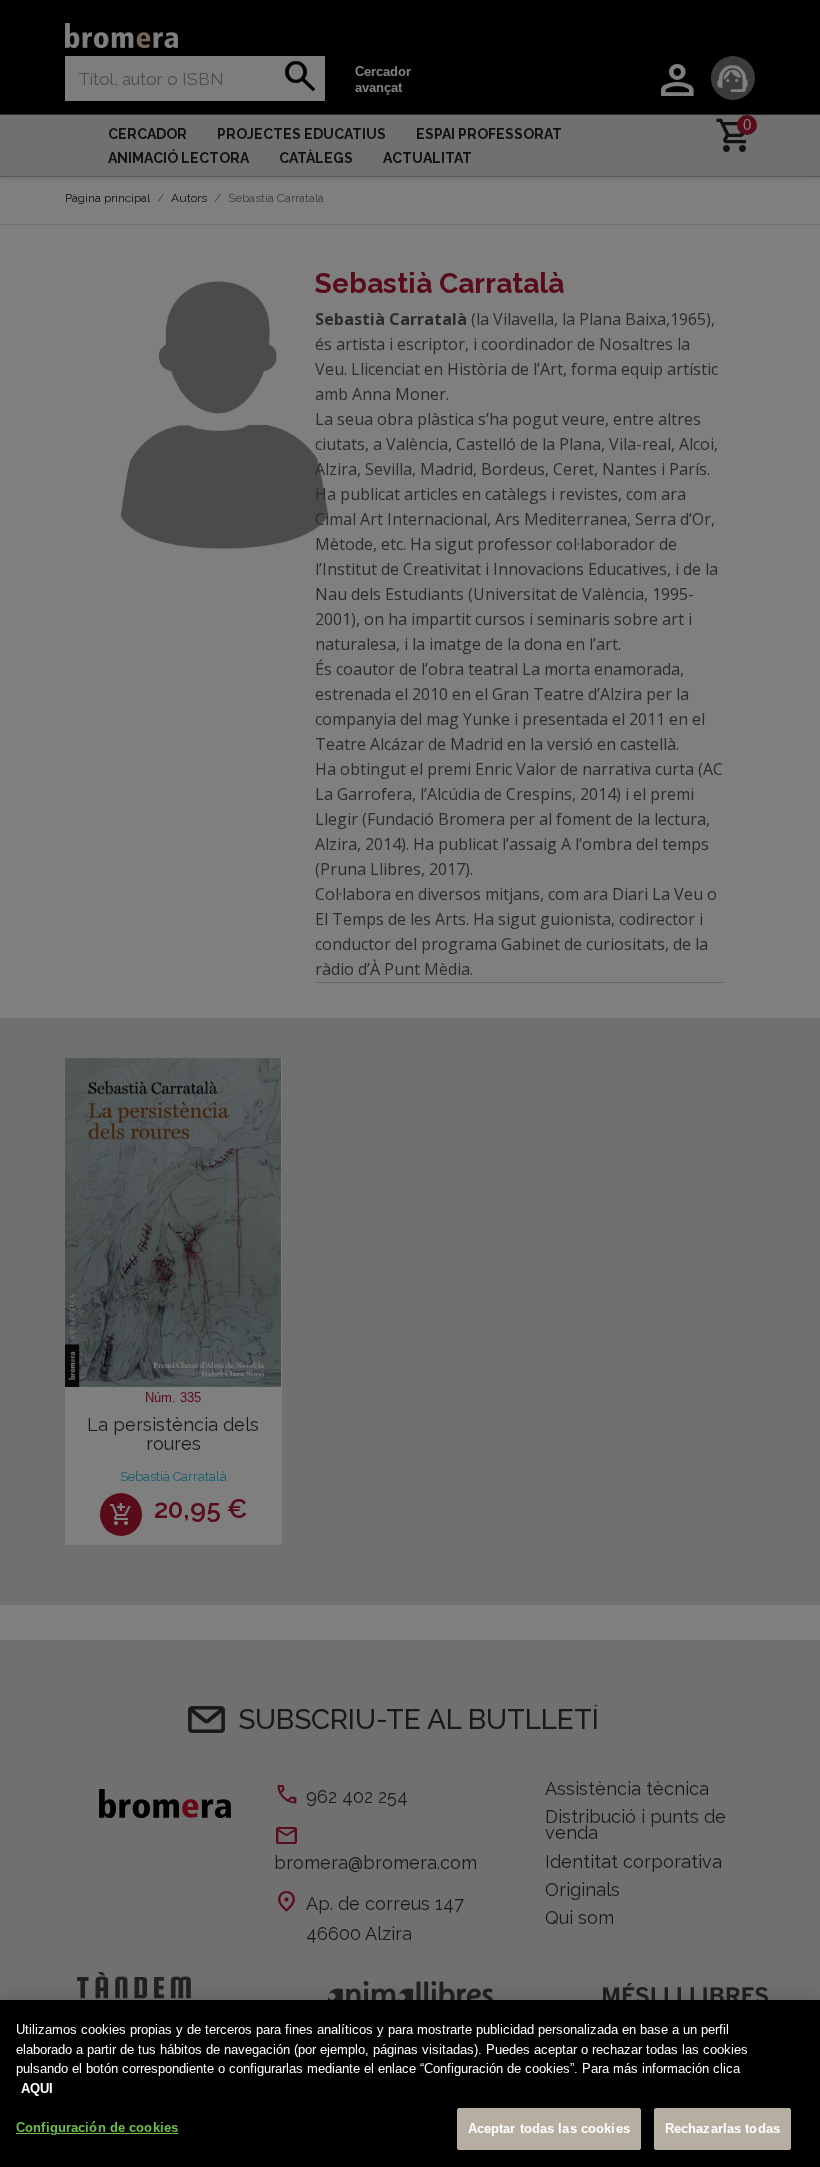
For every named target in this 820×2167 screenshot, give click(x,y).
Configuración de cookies (97, 2127)
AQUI (37, 2088)
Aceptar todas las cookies (549, 2128)
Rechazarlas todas (722, 2128)
